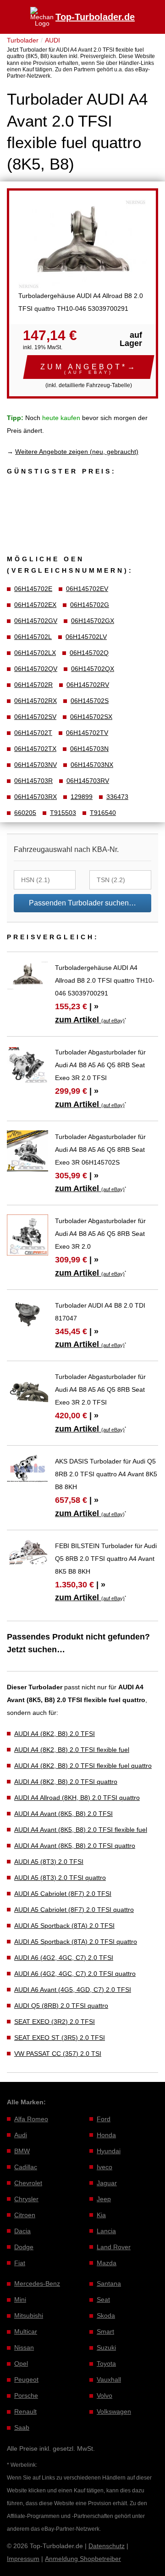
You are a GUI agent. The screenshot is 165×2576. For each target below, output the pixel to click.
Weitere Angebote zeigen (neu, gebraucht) (77, 452)
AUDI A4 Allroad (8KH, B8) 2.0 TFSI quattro (77, 1798)
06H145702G (90, 605)
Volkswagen (114, 2411)
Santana (109, 2283)
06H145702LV (86, 637)
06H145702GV (36, 621)
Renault (25, 2411)
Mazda (107, 2263)
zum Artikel (90, 1020)
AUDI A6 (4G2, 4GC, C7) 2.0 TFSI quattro (75, 1974)
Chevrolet (28, 2183)
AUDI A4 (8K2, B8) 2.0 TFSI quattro (66, 1782)
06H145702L (33, 637)
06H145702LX (35, 653)
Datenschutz (107, 2546)
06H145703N (89, 749)
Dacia (22, 2231)
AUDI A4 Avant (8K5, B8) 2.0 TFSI (63, 1814)
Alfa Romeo (31, 2119)
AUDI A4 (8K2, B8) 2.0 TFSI (55, 1734)
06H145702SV (35, 717)
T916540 (103, 813)
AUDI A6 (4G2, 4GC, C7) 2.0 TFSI (64, 1958)
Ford (104, 2119)
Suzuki (106, 2347)
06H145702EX (35, 605)
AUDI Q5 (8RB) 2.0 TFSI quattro (61, 2006)
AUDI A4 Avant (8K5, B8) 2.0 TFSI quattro (75, 1846)
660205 (25, 813)
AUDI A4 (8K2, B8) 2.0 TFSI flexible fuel (72, 1750)
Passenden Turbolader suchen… (82, 903)
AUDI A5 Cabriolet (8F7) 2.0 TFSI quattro (74, 1910)
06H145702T (33, 733)
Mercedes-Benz (37, 2283)
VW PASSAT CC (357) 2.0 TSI (58, 2054)
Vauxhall (109, 2379)
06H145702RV (88, 685)
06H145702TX (35, 749)
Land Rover (114, 2247)
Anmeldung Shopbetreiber (83, 2559)
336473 (117, 797)
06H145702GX (93, 621)
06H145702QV (36, 669)
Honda (106, 2135)
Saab (22, 2427)
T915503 (63, 813)
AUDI (52, 40)
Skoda (106, 2315)
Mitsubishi (29, 2315)
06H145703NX (92, 765)
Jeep (104, 2199)
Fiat (20, 2263)
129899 (82, 797)
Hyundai (109, 2151)
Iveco (104, 2167)
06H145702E (33, 589)
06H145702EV (87, 589)
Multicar (26, 2331)
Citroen (25, 2215)
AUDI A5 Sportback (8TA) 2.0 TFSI (64, 1926)
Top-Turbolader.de (95, 17)
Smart (105, 2331)
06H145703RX (36, 797)
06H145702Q (89, 653)
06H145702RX (36, 701)
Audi (21, 2135)
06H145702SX (91, 717)
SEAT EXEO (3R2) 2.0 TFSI (55, 2022)
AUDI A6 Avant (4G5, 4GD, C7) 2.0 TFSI (73, 1990)
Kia (101, 2215)
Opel (21, 2363)
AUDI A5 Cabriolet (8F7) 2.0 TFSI (63, 1894)
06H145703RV (88, 781)
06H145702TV (87, 733)
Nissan (24, 2347)
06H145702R (33, 685)
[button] (89, 367)
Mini (20, 2299)
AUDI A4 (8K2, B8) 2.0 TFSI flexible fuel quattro (83, 1766)
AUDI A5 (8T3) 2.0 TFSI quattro (60, 1878)
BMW (22, 2151)
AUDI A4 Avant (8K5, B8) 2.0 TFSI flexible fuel (81, 1830)
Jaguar (107, 2183)
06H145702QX (93, 669)
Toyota (106, 2363)
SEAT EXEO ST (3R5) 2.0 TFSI (60, 2038)
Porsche (26, 2395)
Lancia (106, 2231)
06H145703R (33, 781)
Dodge (24, 2247)
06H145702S (90, 701)
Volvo (104, 2395)
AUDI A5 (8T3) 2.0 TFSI (49, 1862)
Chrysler (26, 2199)
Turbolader (23, 40)
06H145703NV (36, 765)
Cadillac (26, 2167)
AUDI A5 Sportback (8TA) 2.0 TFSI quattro (76, 1942)
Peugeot (26, 2379)
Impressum (23, 2559)
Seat (103, 2299)
